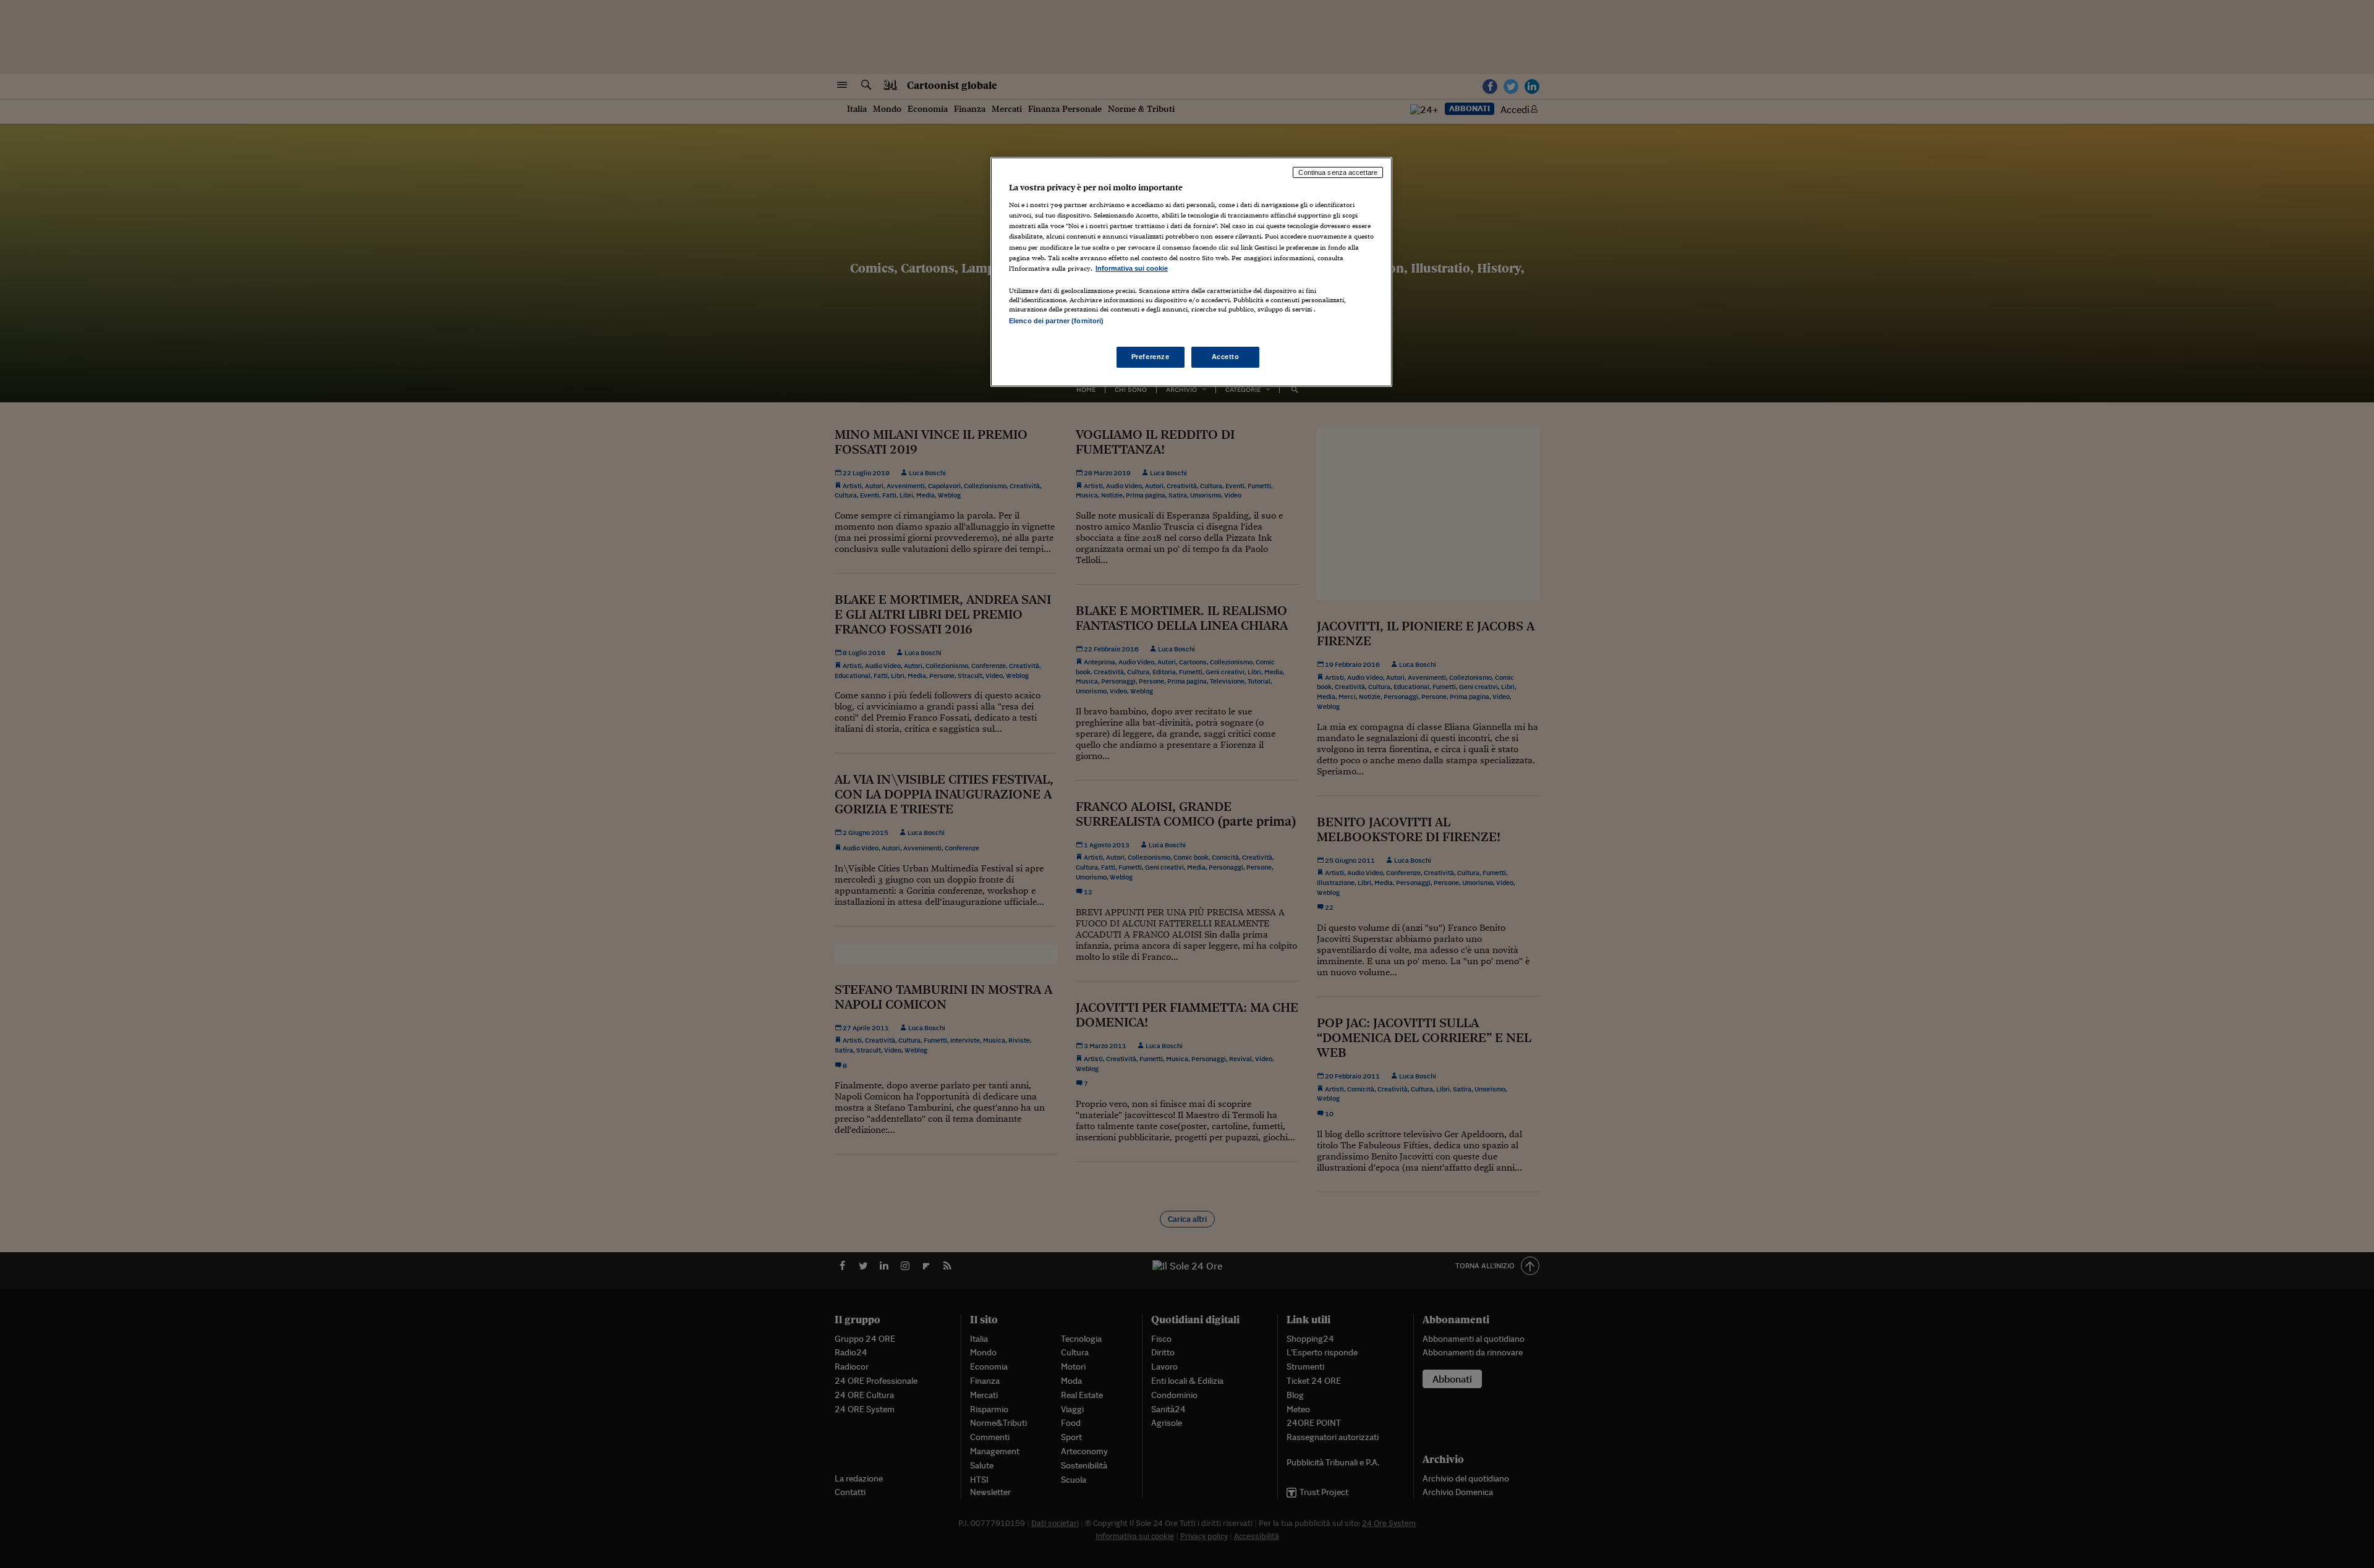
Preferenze (1151, 357)
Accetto (1226, 357)
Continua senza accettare (1338, 172)
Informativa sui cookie (1132, 268)
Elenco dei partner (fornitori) (1056, 321)
